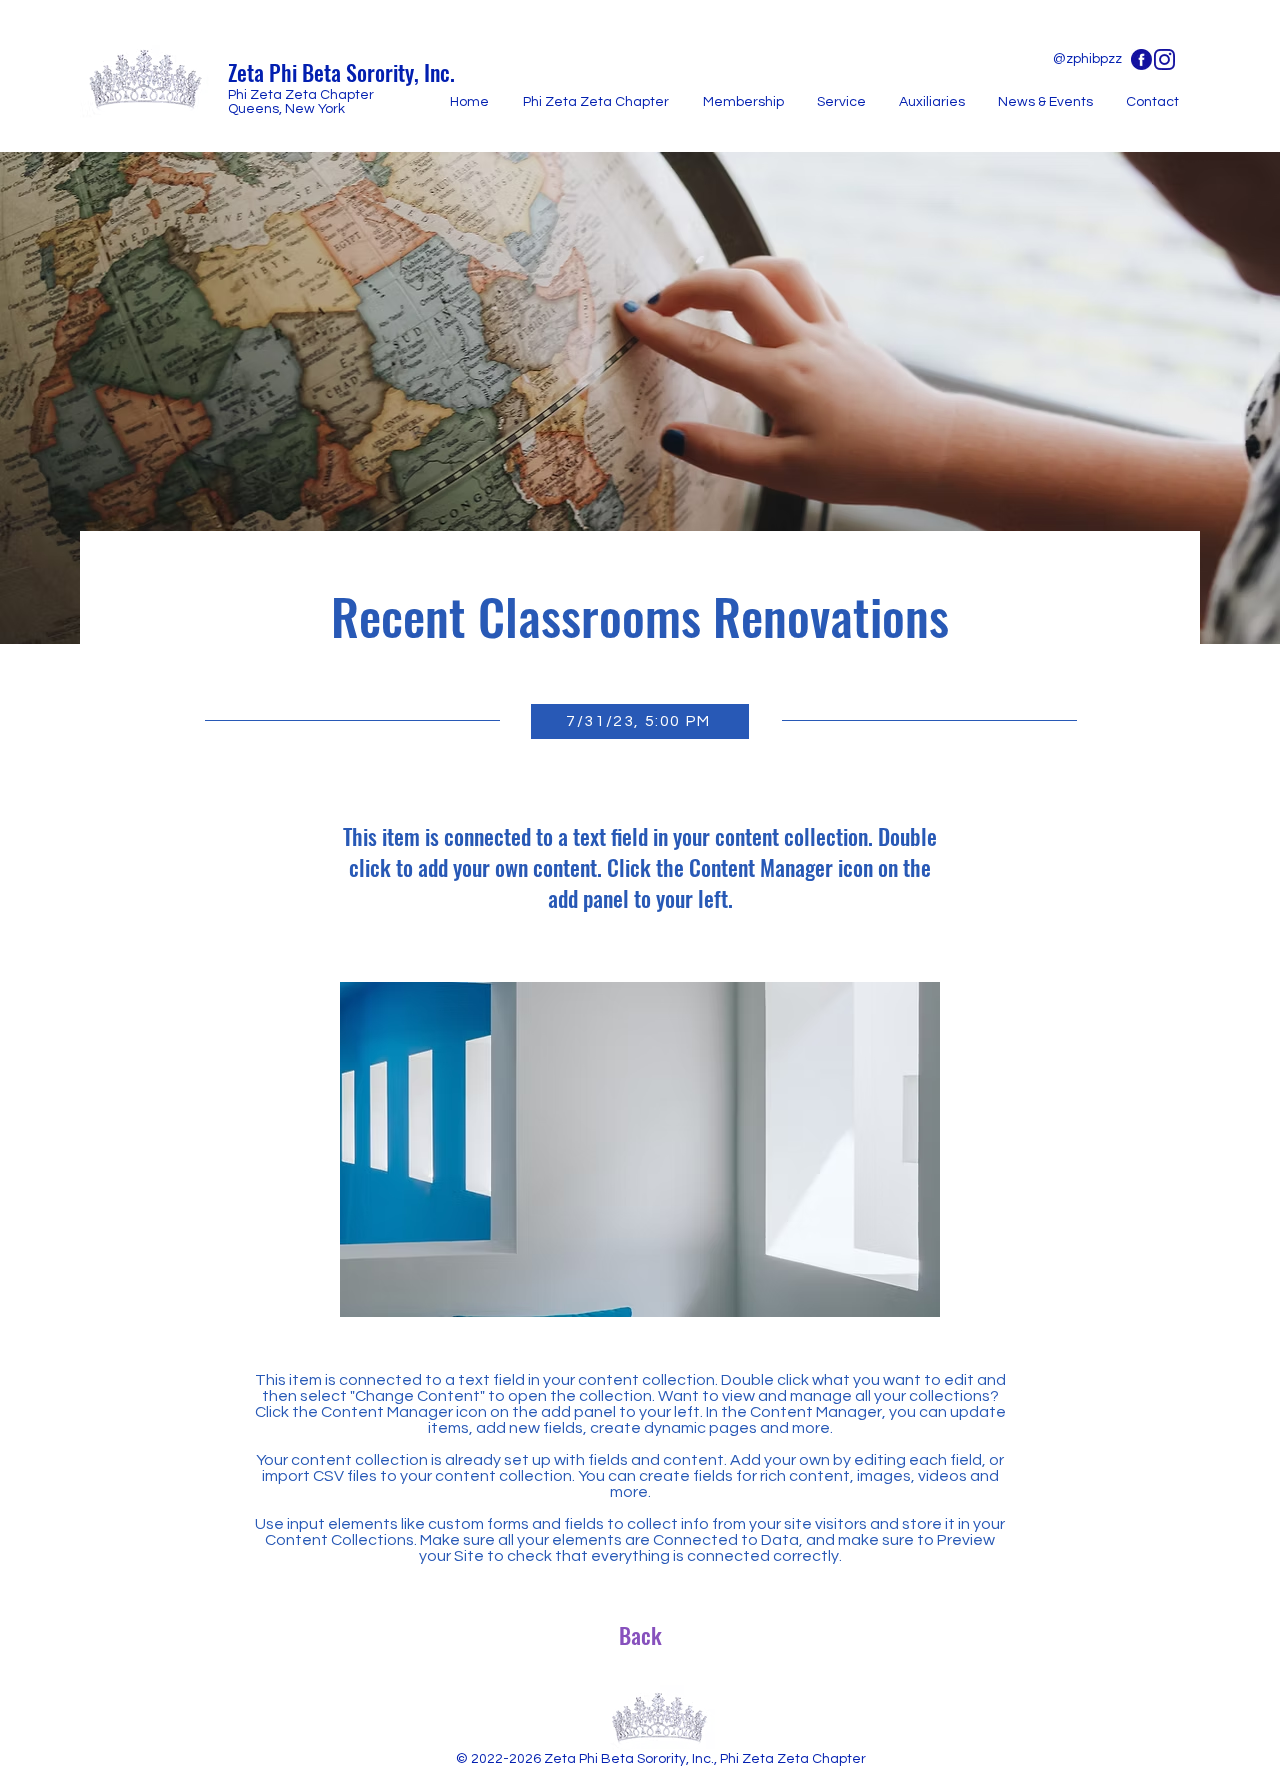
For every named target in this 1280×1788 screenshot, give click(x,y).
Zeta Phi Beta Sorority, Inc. (341, 72)
